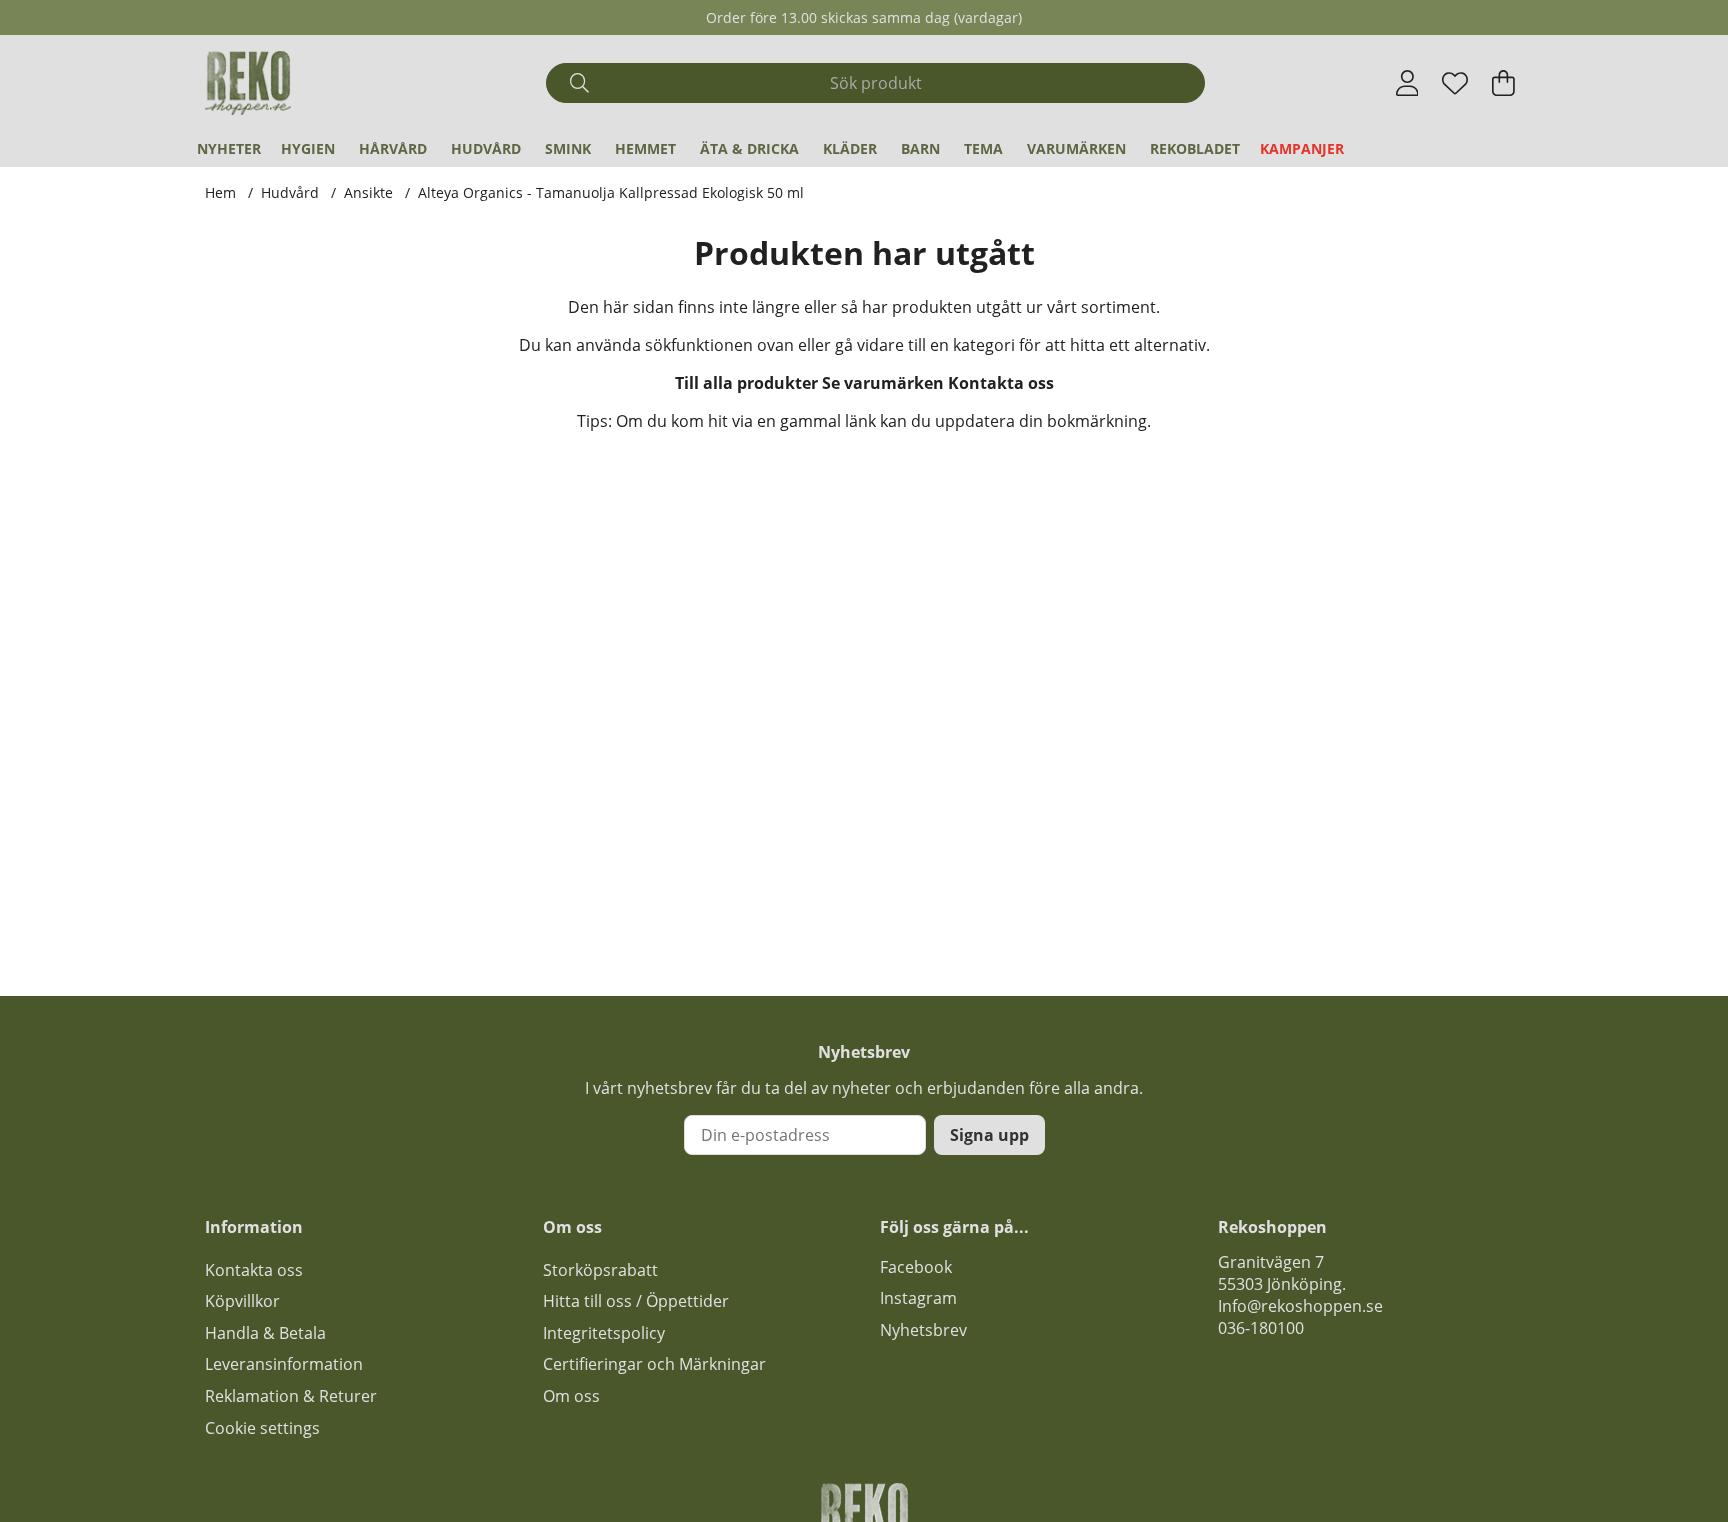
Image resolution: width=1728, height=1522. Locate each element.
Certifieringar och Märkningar (654, 1364)
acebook (920, 1267)
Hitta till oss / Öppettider (636, 1301)
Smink (568, 148)
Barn (920, 148)
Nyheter (229, 148)
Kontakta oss (1001, 383)
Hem (220, 192)
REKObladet (1195, 148)
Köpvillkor (242, 1301)
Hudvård (486, 148)
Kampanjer (1302, 148)
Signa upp (989, 1135)
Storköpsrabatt (600, 1270)
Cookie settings (262, 1428)
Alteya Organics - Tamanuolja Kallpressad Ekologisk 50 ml (611, 192)
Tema (983, 148)
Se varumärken (883, 383)
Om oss (571, 1396)
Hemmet (645, 148)
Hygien (308, 148)
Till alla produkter (746, 383)
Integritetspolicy (604, 1333)
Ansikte (368, 192)
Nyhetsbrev (923, 1330)
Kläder (850, 148)
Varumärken (1076, 148)
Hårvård (393, 148)
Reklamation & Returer (291, 1396)
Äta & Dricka (749, 148)
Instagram (918, 1298)
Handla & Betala (265, 1333)
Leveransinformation (284, 1364)
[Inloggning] (1407, 83)
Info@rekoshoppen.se (1300, 1306)
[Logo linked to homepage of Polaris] (248, 83)
